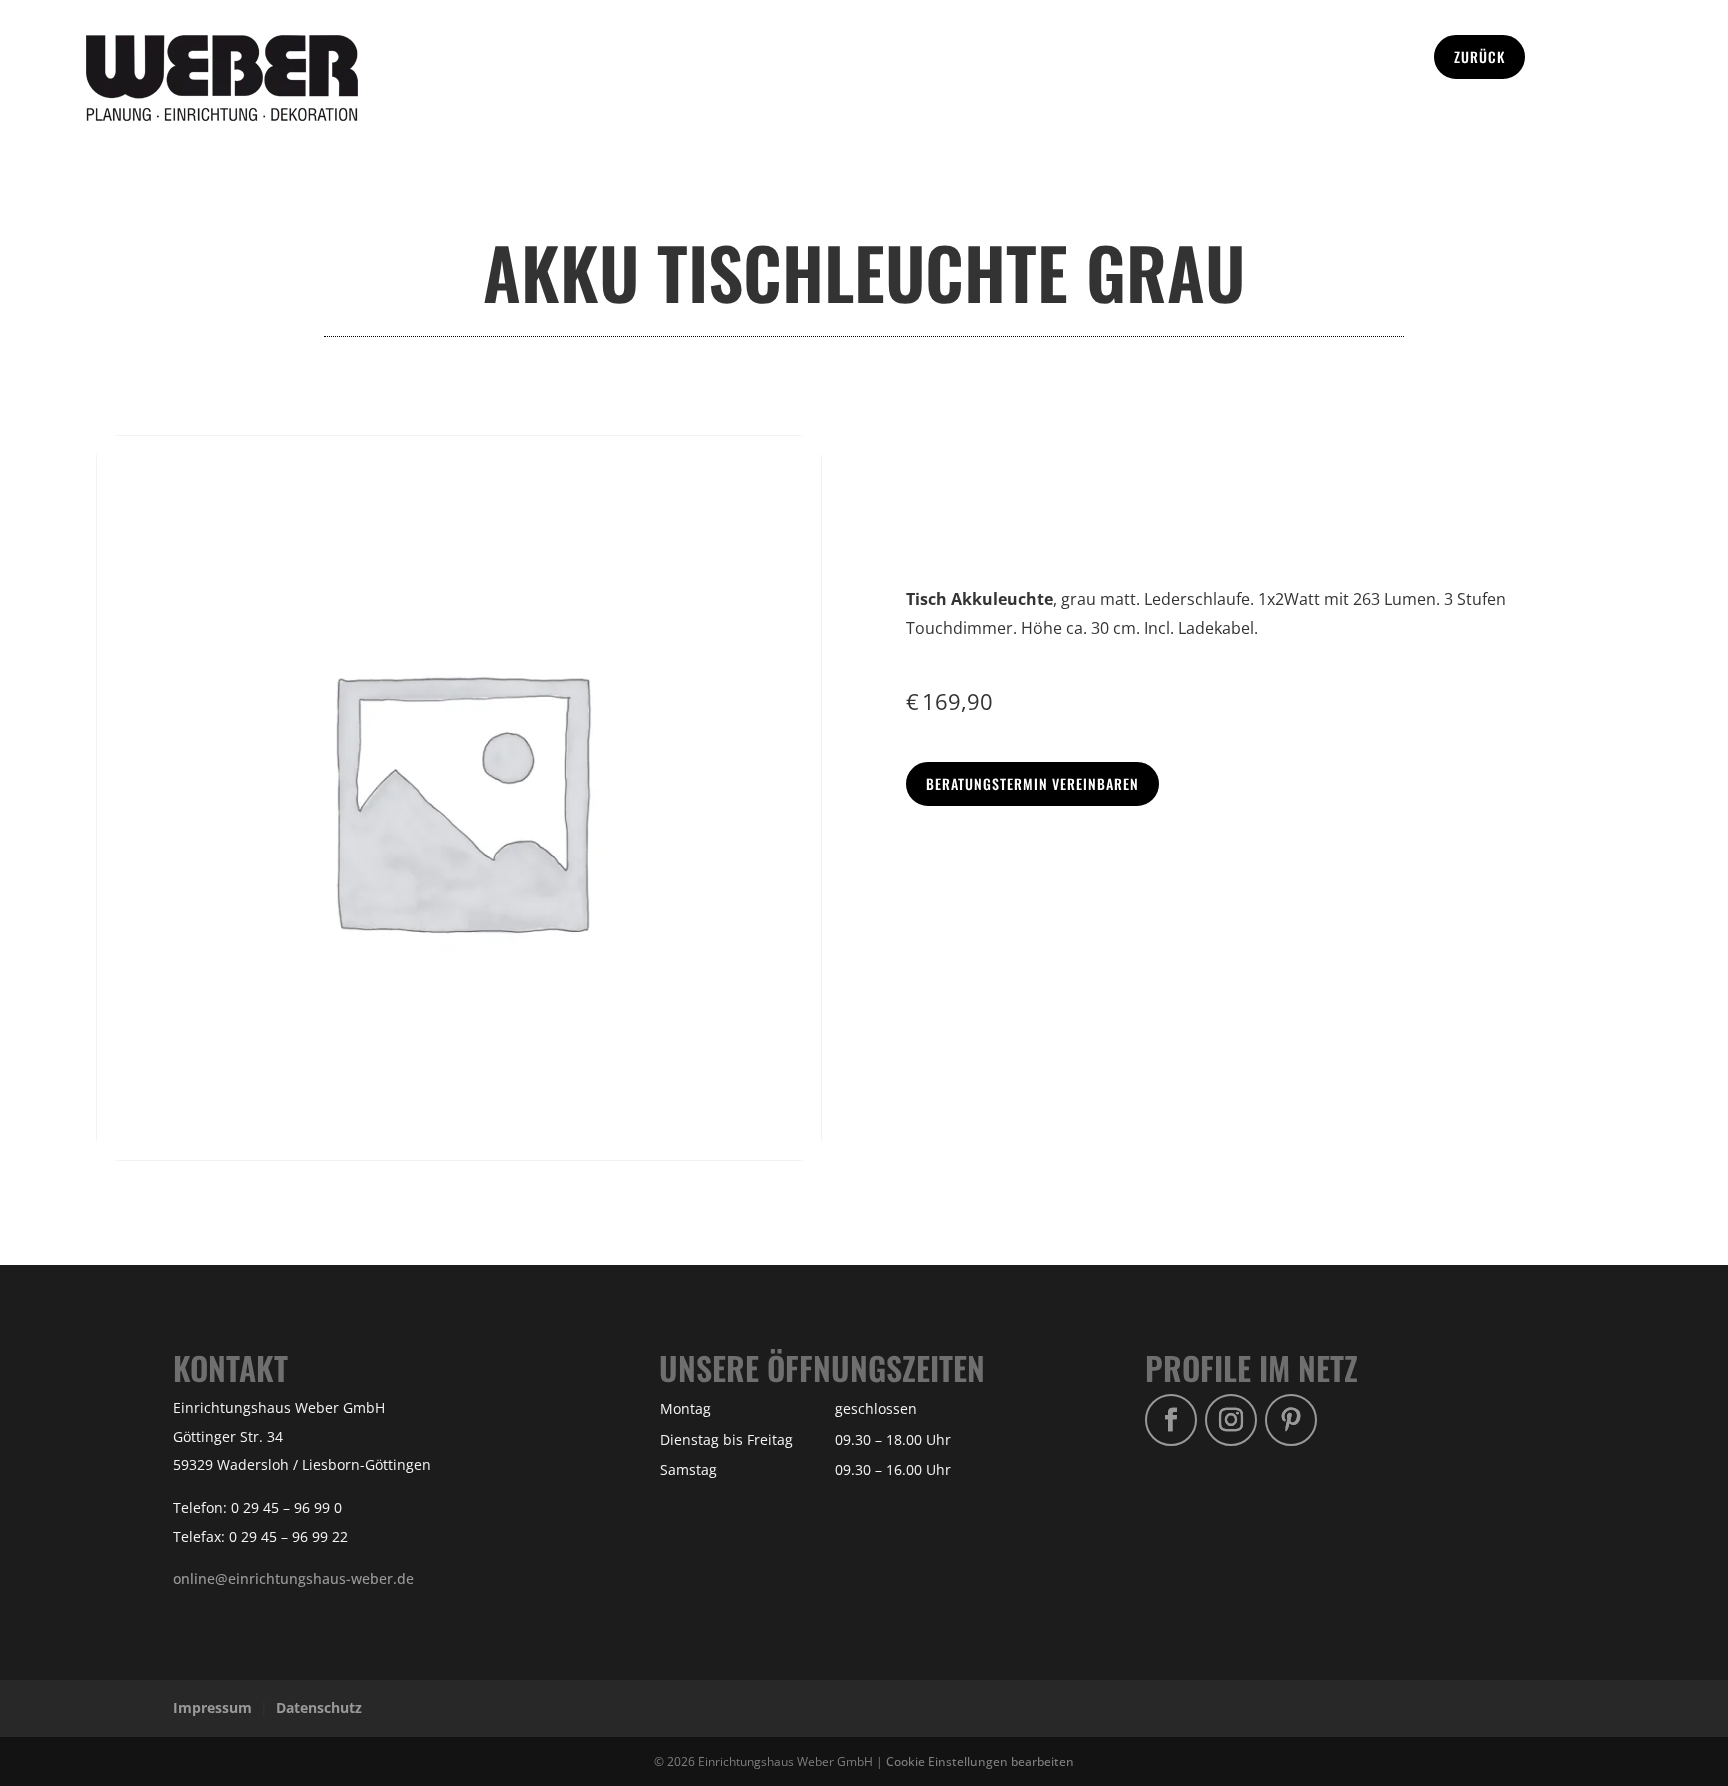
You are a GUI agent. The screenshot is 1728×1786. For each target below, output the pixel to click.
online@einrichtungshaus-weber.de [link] (293, 1578)
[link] (222, 115)
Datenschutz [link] (319, 1707)
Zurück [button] (1479, 56)
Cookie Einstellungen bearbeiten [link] (980, 1761)
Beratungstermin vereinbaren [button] (1032, 783)
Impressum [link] (212, 1707)
